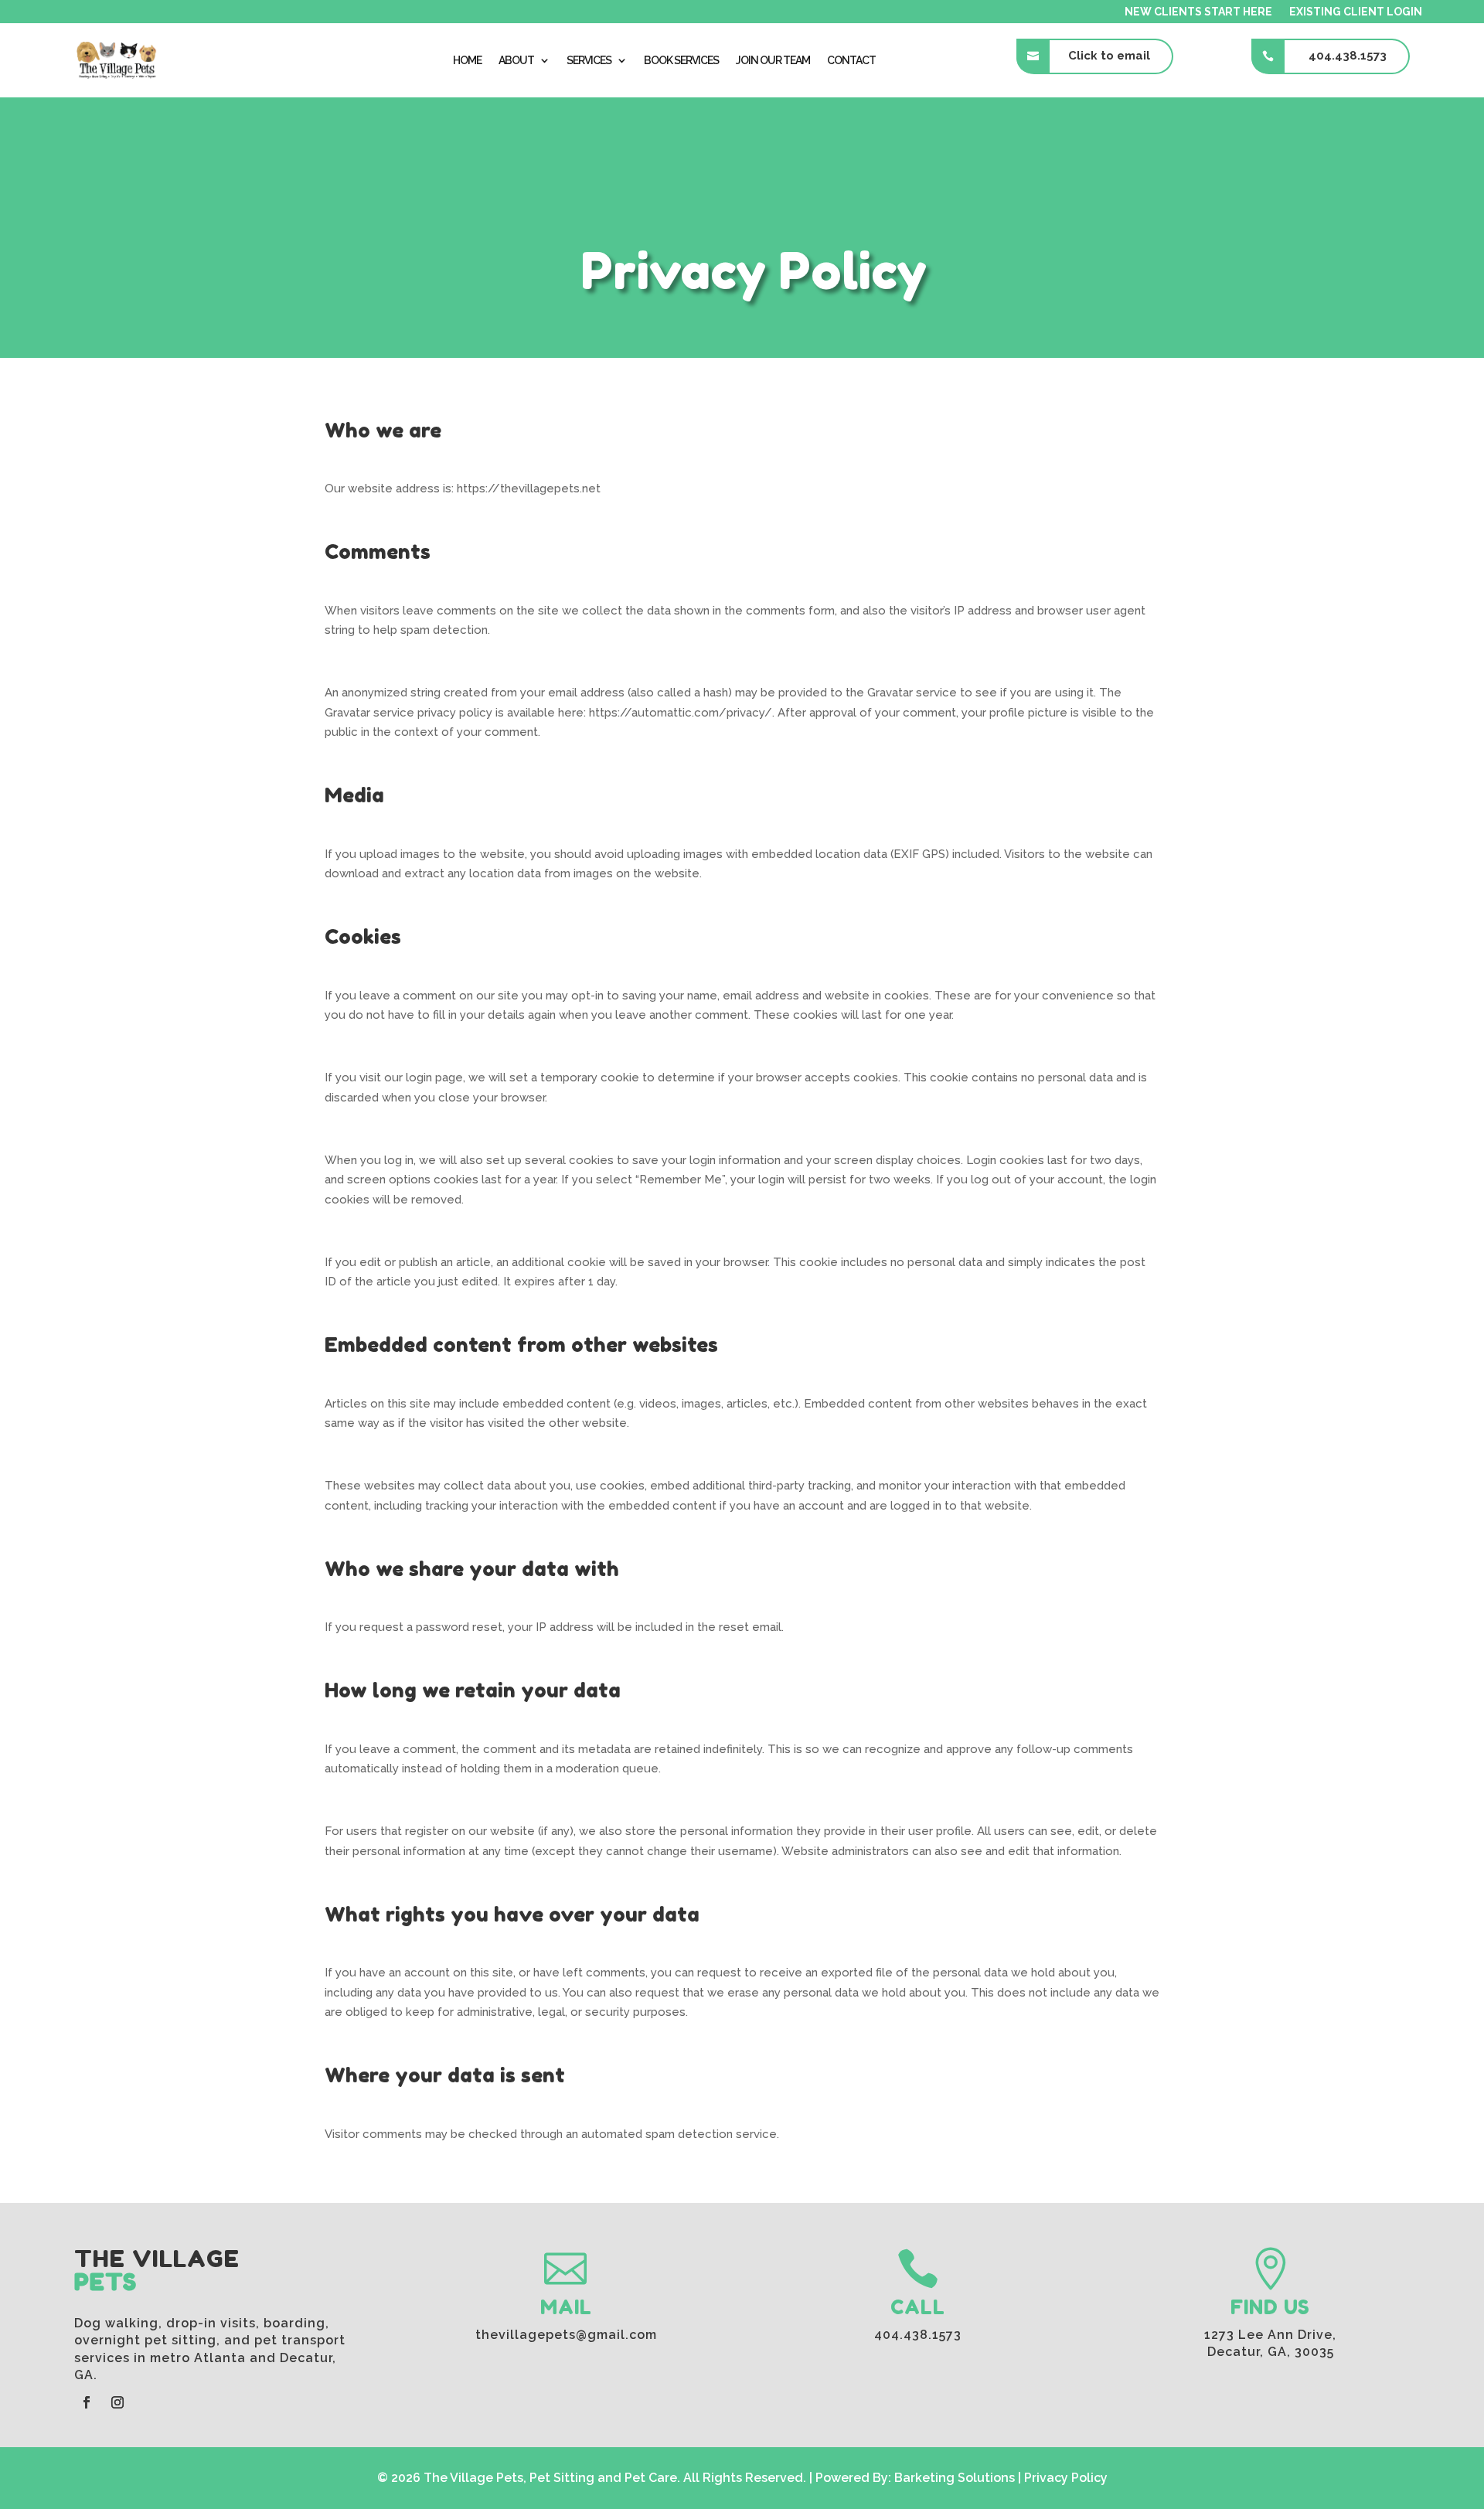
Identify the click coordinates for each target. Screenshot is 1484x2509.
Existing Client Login (1356, 12)
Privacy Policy (1066, 2478)
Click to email (1109, 56)
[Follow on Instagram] (117, 2402)
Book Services (681, 60)
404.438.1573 (1348, 56)
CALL (918, 2307)
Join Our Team (773, 60)
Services (589, 60)
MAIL (566, 2307)
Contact (851, 60)
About (516, 60)
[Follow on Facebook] (87, 2402)
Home (467, 60)
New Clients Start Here (1198, 12)
